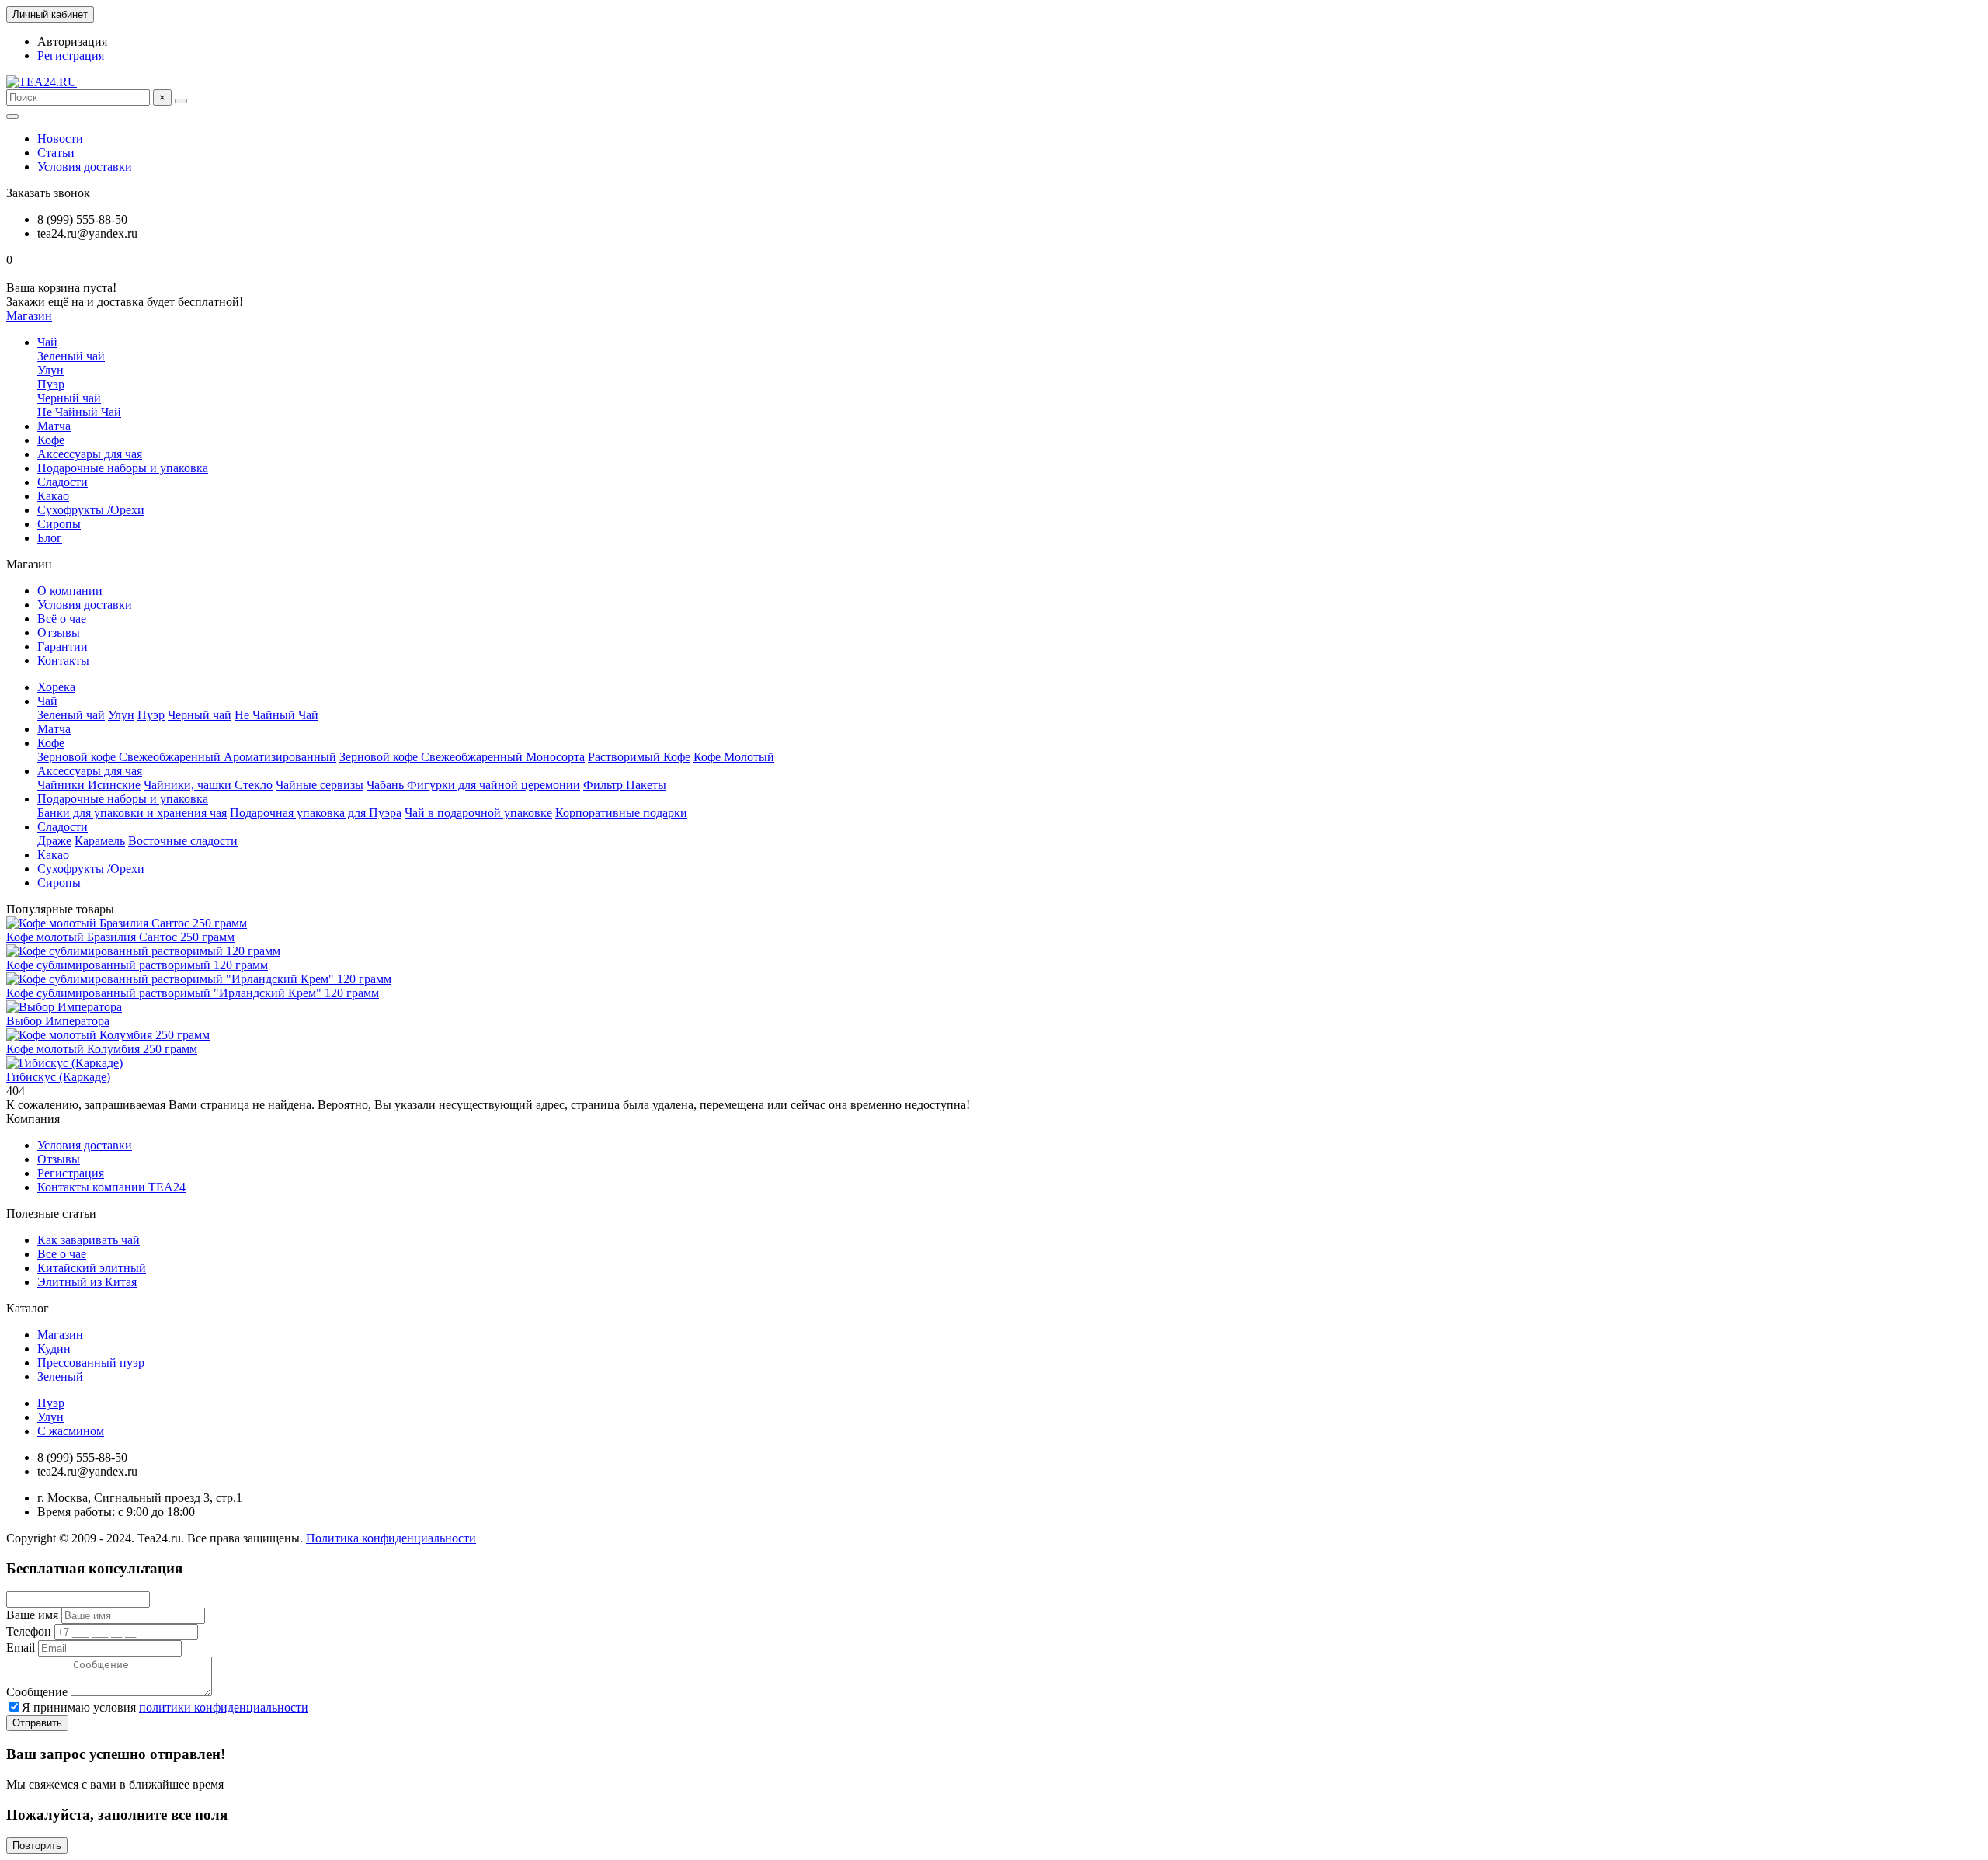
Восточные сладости (183, 841)
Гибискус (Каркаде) (58, 1077)
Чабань (387, 785)
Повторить (37, 1846)
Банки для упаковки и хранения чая (132, 813)
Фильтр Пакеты (625, 785)
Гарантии (63, 647)
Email (21, 1648)
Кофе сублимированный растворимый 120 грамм (137, 965)
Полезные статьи (51, 1213)
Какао (53, 496)
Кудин (54, 1349)
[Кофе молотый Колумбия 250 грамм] (108, 1035)
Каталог (28, 1308)
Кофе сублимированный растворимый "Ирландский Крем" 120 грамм (193, 993)
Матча (54, 426)
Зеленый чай (71, 356)
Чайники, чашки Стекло (208, 785)
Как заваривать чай (89, 1240)
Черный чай (69, 398)
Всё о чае (62, 619)
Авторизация (72, 42)
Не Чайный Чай (79, 412)
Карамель (100, 841)
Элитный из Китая (87, 1282)
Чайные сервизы (320, 785)
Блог (50, 538)
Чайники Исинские (89, 785)
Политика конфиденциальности (391, 1538)
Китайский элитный (92, 1268)
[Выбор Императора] (64, 1007)
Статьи (56, 153)
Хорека (56, 687)
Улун (50, 370)
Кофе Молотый (734, 757)
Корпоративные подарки (621, 813)
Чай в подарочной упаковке (478, 813)
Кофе (51, 440)
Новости (60, 139)
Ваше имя (32, 1615)
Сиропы (59, 524)
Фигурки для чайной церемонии (494, 785)
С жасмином (71, 1431)
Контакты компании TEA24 (111, 1187)
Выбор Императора (58, 1021)
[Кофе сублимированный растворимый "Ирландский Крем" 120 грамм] (199, 979)
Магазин (60, 1335)
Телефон (29, 1631)
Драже (54, 841)
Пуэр (51, 384)
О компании (70, 591)
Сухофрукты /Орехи (91, 510)
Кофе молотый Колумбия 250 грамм (102, 1049)
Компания (33, 1119)
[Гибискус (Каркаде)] (64, 1063)
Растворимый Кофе (639, 757)
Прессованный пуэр (91, 1363)
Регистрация (71, 56)
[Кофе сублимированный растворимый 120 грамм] (143, 951)
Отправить (37, 1723)
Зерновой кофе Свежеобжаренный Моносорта (462, 757)
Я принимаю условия (165, 1707)
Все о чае (62, 1254)
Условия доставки (85, 167)
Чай (47, 342)
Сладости (63, 482)
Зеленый (60, 1377)
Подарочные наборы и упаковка (123, 468)
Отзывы (59, 633)
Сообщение (37, 1692)
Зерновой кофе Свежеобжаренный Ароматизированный (187, 757)
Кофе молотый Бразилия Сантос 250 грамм (120, 937)
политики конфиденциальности (224, 1707)
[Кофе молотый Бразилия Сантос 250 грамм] (127, 923)
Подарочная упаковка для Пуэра (316, 813)
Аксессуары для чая (90, 454)
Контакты (63, 661)
